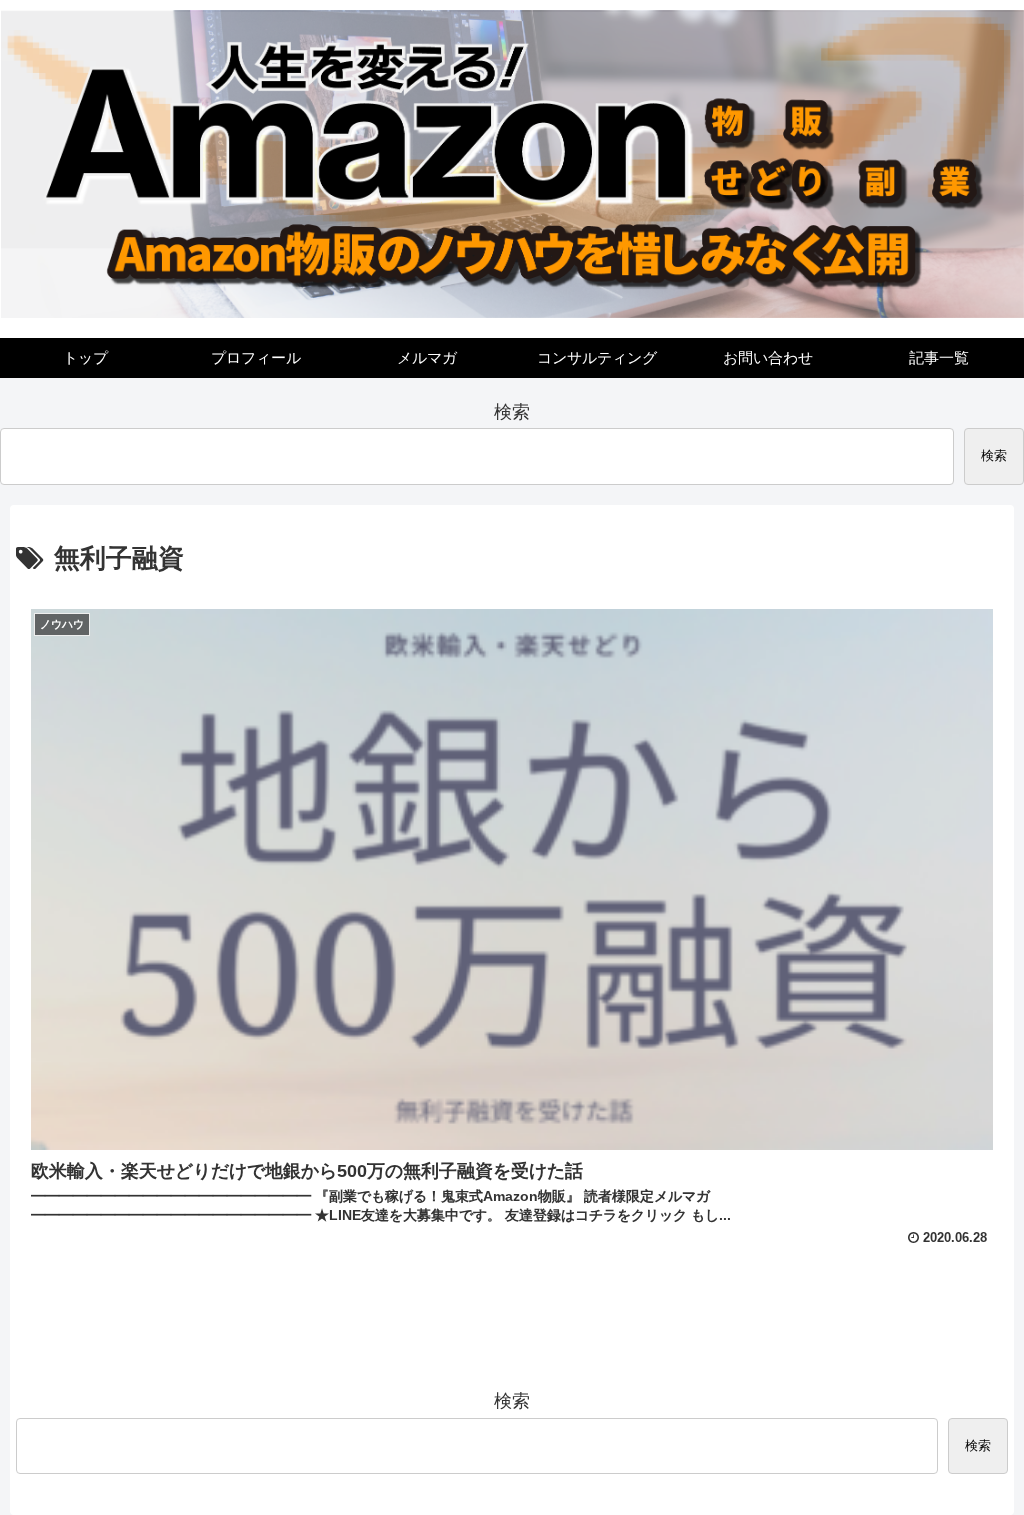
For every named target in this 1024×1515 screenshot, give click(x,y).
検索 (512, 412)
